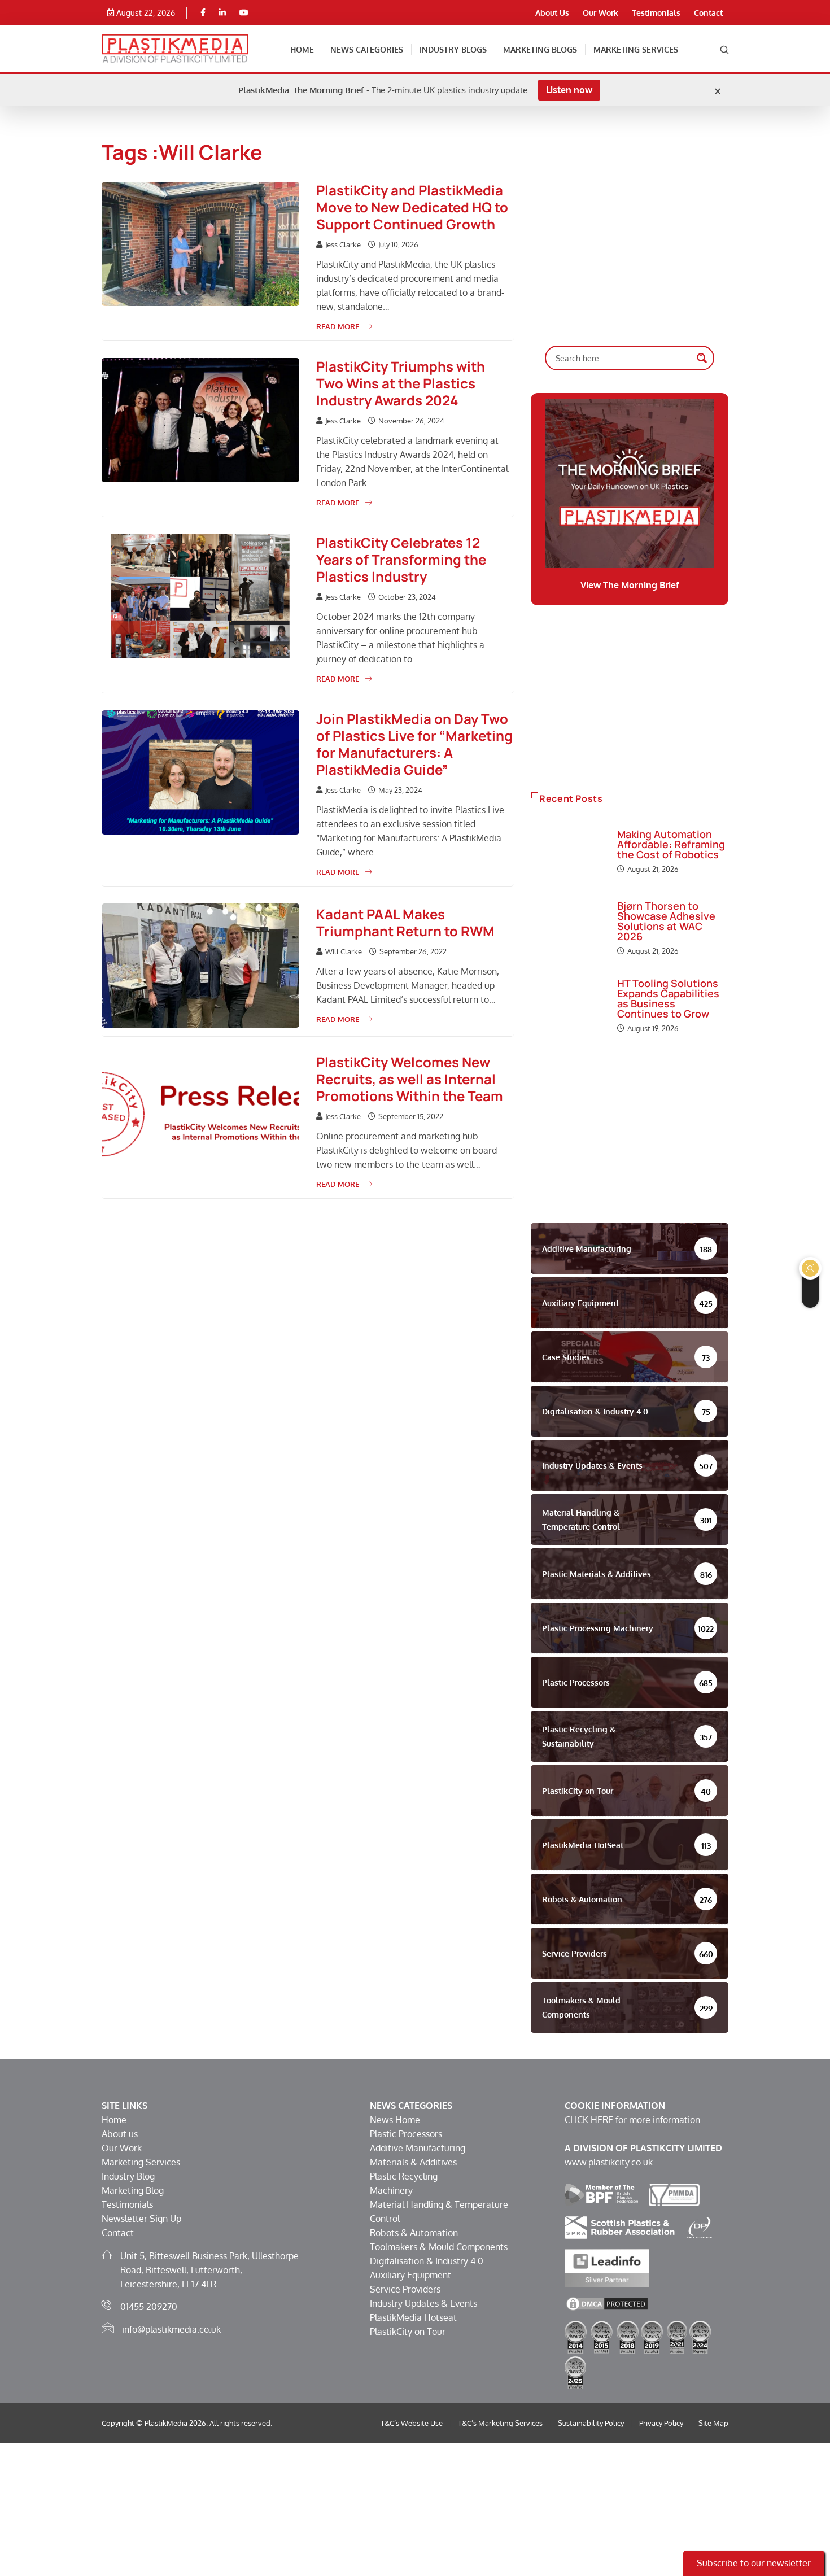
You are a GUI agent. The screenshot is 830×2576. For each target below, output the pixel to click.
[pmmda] (674, 2194)
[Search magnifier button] (702, 358)
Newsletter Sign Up (141, 2219)
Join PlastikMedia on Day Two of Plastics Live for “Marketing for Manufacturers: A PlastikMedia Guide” (414, 744)
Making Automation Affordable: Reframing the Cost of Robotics (671, 844)
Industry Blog (128, 2176)
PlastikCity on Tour (408, 2332)
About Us (552, 13)
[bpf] (601, 2194)
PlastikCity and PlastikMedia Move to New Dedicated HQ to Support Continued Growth (412, 207)
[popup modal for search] (724, 49)
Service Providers (405, 2289)
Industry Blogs (453, 49)
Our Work (600, 13)
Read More (338, 326)
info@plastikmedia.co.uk (171, 2329)
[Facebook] (203, 13)
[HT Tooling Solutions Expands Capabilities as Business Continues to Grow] (568, 1007)
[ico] (700, 2226)
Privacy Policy (661, 2423)
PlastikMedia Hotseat (413, 2317)
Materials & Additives (413, 2162)
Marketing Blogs (540, 49)
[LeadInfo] (607, 2267)
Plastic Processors (406, 2134)
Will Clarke (344, 951)
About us (120, 2134)
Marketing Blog (133, 2190)
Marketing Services (636, 49)
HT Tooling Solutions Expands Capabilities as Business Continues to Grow (668, 998)
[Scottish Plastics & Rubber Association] (620, 2226)
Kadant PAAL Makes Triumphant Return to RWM (405, 922)
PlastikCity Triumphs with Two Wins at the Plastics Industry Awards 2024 (401, 383)
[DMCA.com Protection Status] (607, 2303)
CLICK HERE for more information (632, 2120)
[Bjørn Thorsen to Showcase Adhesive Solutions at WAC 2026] (568, 929)
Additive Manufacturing (418, 2148)
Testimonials (656, 13)
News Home (395, 2120)
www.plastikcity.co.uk (609, 2162)
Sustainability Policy (591, 2423)
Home (302, 49)
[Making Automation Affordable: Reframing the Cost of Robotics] (568, 853)
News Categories (367, 49)
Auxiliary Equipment (410, 2275)
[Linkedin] (222, 13)
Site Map (713, 2423)
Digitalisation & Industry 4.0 (427, 2261)
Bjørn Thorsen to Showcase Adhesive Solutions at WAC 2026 (666, 921)
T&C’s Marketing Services (500, 2423)
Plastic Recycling (404, 2176)
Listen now (569, 90)
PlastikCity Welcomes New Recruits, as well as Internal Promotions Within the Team (410, 1079)
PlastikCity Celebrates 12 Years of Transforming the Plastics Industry (401, 559)
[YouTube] (244, 13)
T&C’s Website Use (412, 2423)
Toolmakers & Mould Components (439, 2247)
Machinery (391, 2190)
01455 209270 (149, 2307)
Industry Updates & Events (423, 2303)
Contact (708, 13)
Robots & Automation (414, 2233)
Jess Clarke (343, 244)
